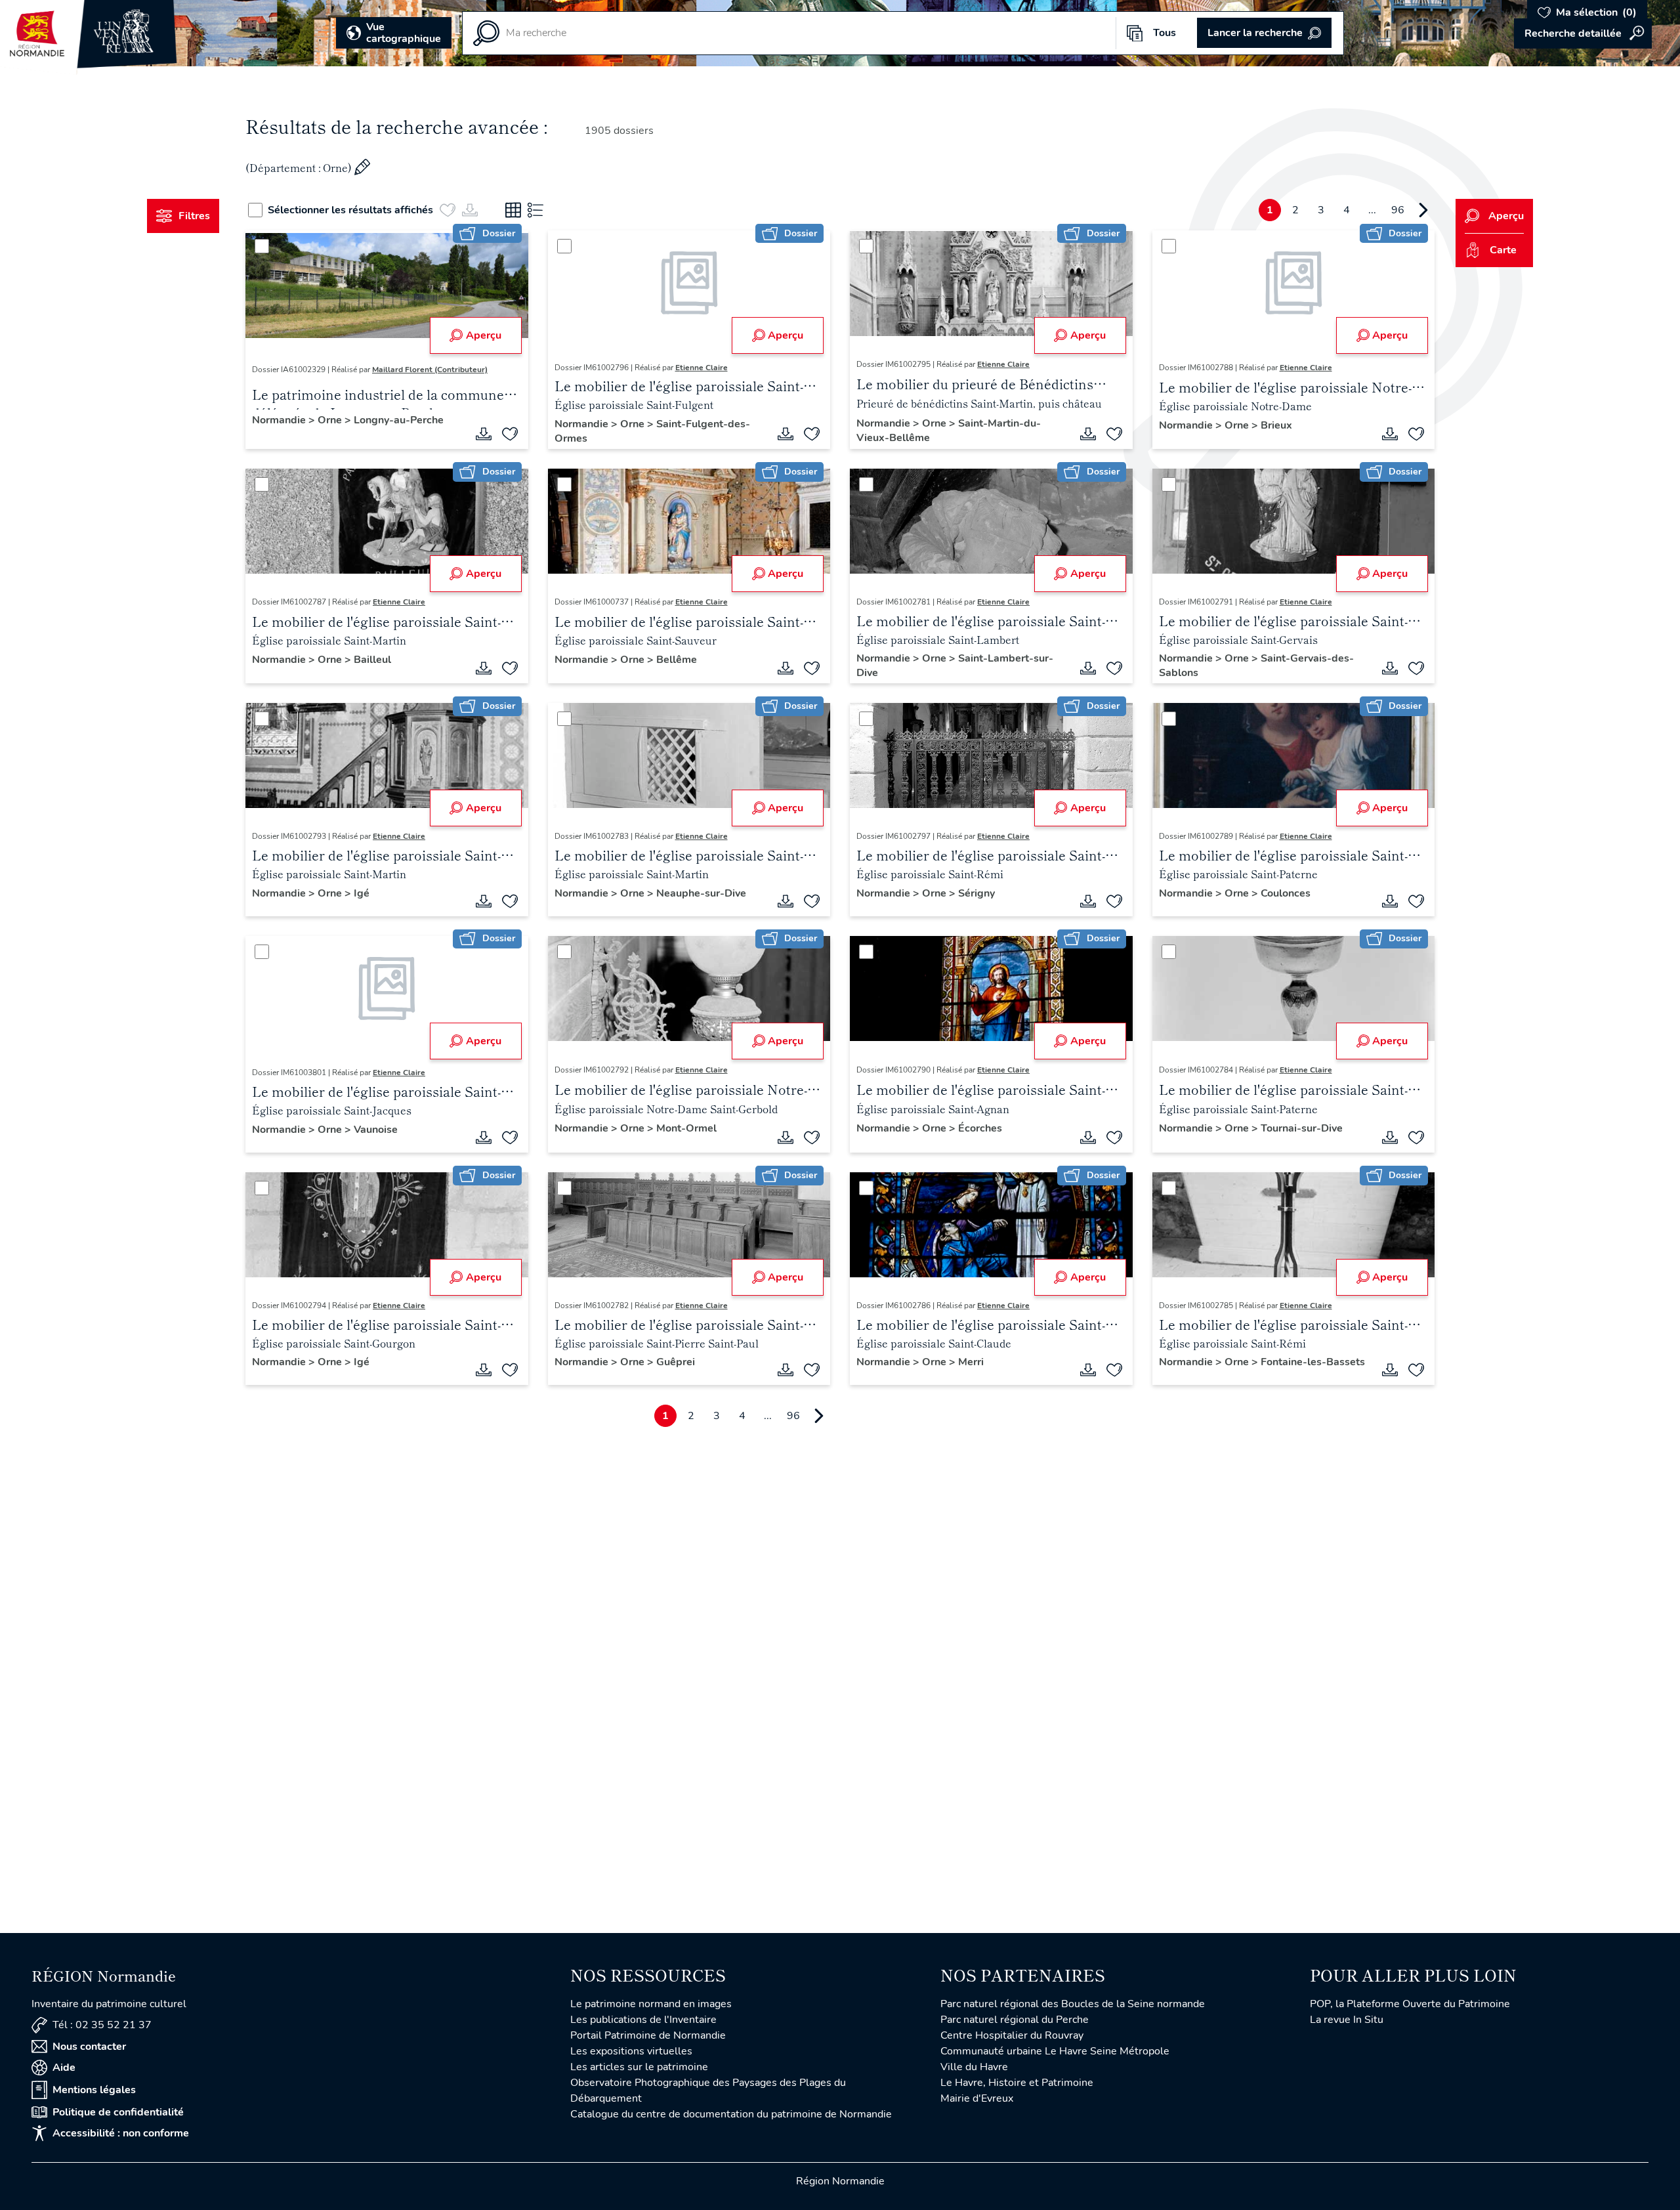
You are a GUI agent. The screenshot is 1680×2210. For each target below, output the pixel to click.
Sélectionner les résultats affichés (350, 210)
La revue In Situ (1347, 2020)
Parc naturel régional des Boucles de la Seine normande (1073, 2004)
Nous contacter (89, 2047)
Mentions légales (94, 2090)
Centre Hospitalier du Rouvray (1012, 2035)
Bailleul (372, 660)
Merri (971, 1362)
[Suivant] (1423, 210)
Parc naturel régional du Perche (1015, 2020)
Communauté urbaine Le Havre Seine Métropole (1055, 2051)
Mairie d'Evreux (977, 2098)
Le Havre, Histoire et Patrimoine (1017, 2083)
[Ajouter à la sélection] (510, 434)
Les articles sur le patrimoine (639, 2067)
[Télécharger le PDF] (484, 434)
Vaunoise (376, 1130)
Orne (331, 420)
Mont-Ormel (686, 1128)
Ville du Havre (974, 2067)
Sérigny (976, 893)
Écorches (980, 1128)
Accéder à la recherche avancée (1583, 33)
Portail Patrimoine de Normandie (648, 2035)
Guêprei (676, 1362)
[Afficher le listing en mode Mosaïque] (513, 210)
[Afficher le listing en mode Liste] (535, 210)
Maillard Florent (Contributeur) (430, 370)
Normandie (280, 420)
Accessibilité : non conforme (121, 2133)
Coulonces (1286, 893)
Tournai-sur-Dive (1302, 1128)
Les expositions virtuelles (631, 2051)
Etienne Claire (702, 368)
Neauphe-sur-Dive (701, 893)
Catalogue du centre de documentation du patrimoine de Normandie (731, 2114)
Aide (64, 2068)
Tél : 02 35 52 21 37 (102, 2025)
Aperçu (484, 335)
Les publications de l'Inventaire (643, 2020)
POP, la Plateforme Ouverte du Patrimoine (1410, 2004)
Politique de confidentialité (118, 2112)
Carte (1503, 250)
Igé (362, 893)
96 (1398, 210)
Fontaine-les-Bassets (1313, 1362)
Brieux (1276, 425)
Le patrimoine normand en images (651, 2004)
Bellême (677, 660)
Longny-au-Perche (399, 420)
